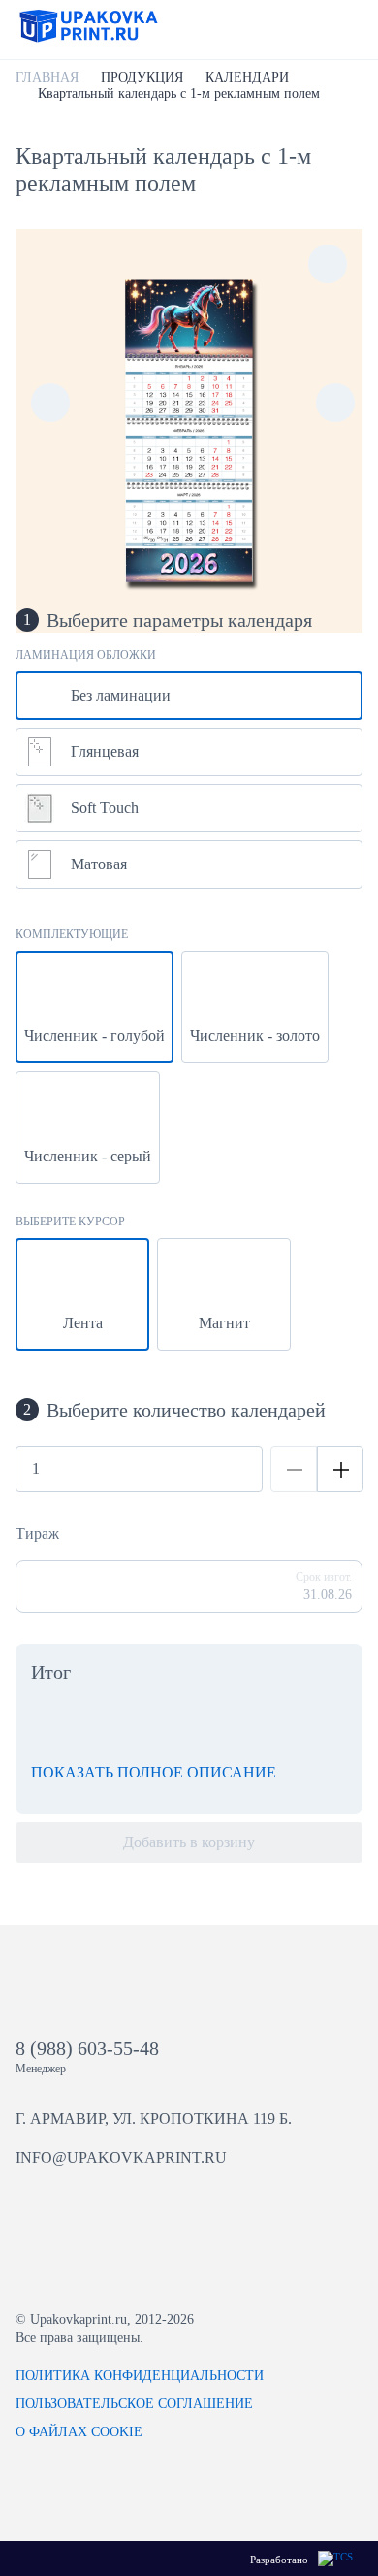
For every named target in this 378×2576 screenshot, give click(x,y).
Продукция (142, 77)
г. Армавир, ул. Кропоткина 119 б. (154, 2119)
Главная (47, 77)
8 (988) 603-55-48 (87, 2048)
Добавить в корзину (189, 1842)
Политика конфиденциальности (140, 2376)
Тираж (37, 1533)
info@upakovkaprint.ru (121, 2157)
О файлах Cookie (79, 2432)
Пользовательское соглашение (134, 2404)
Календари (247, 77)
